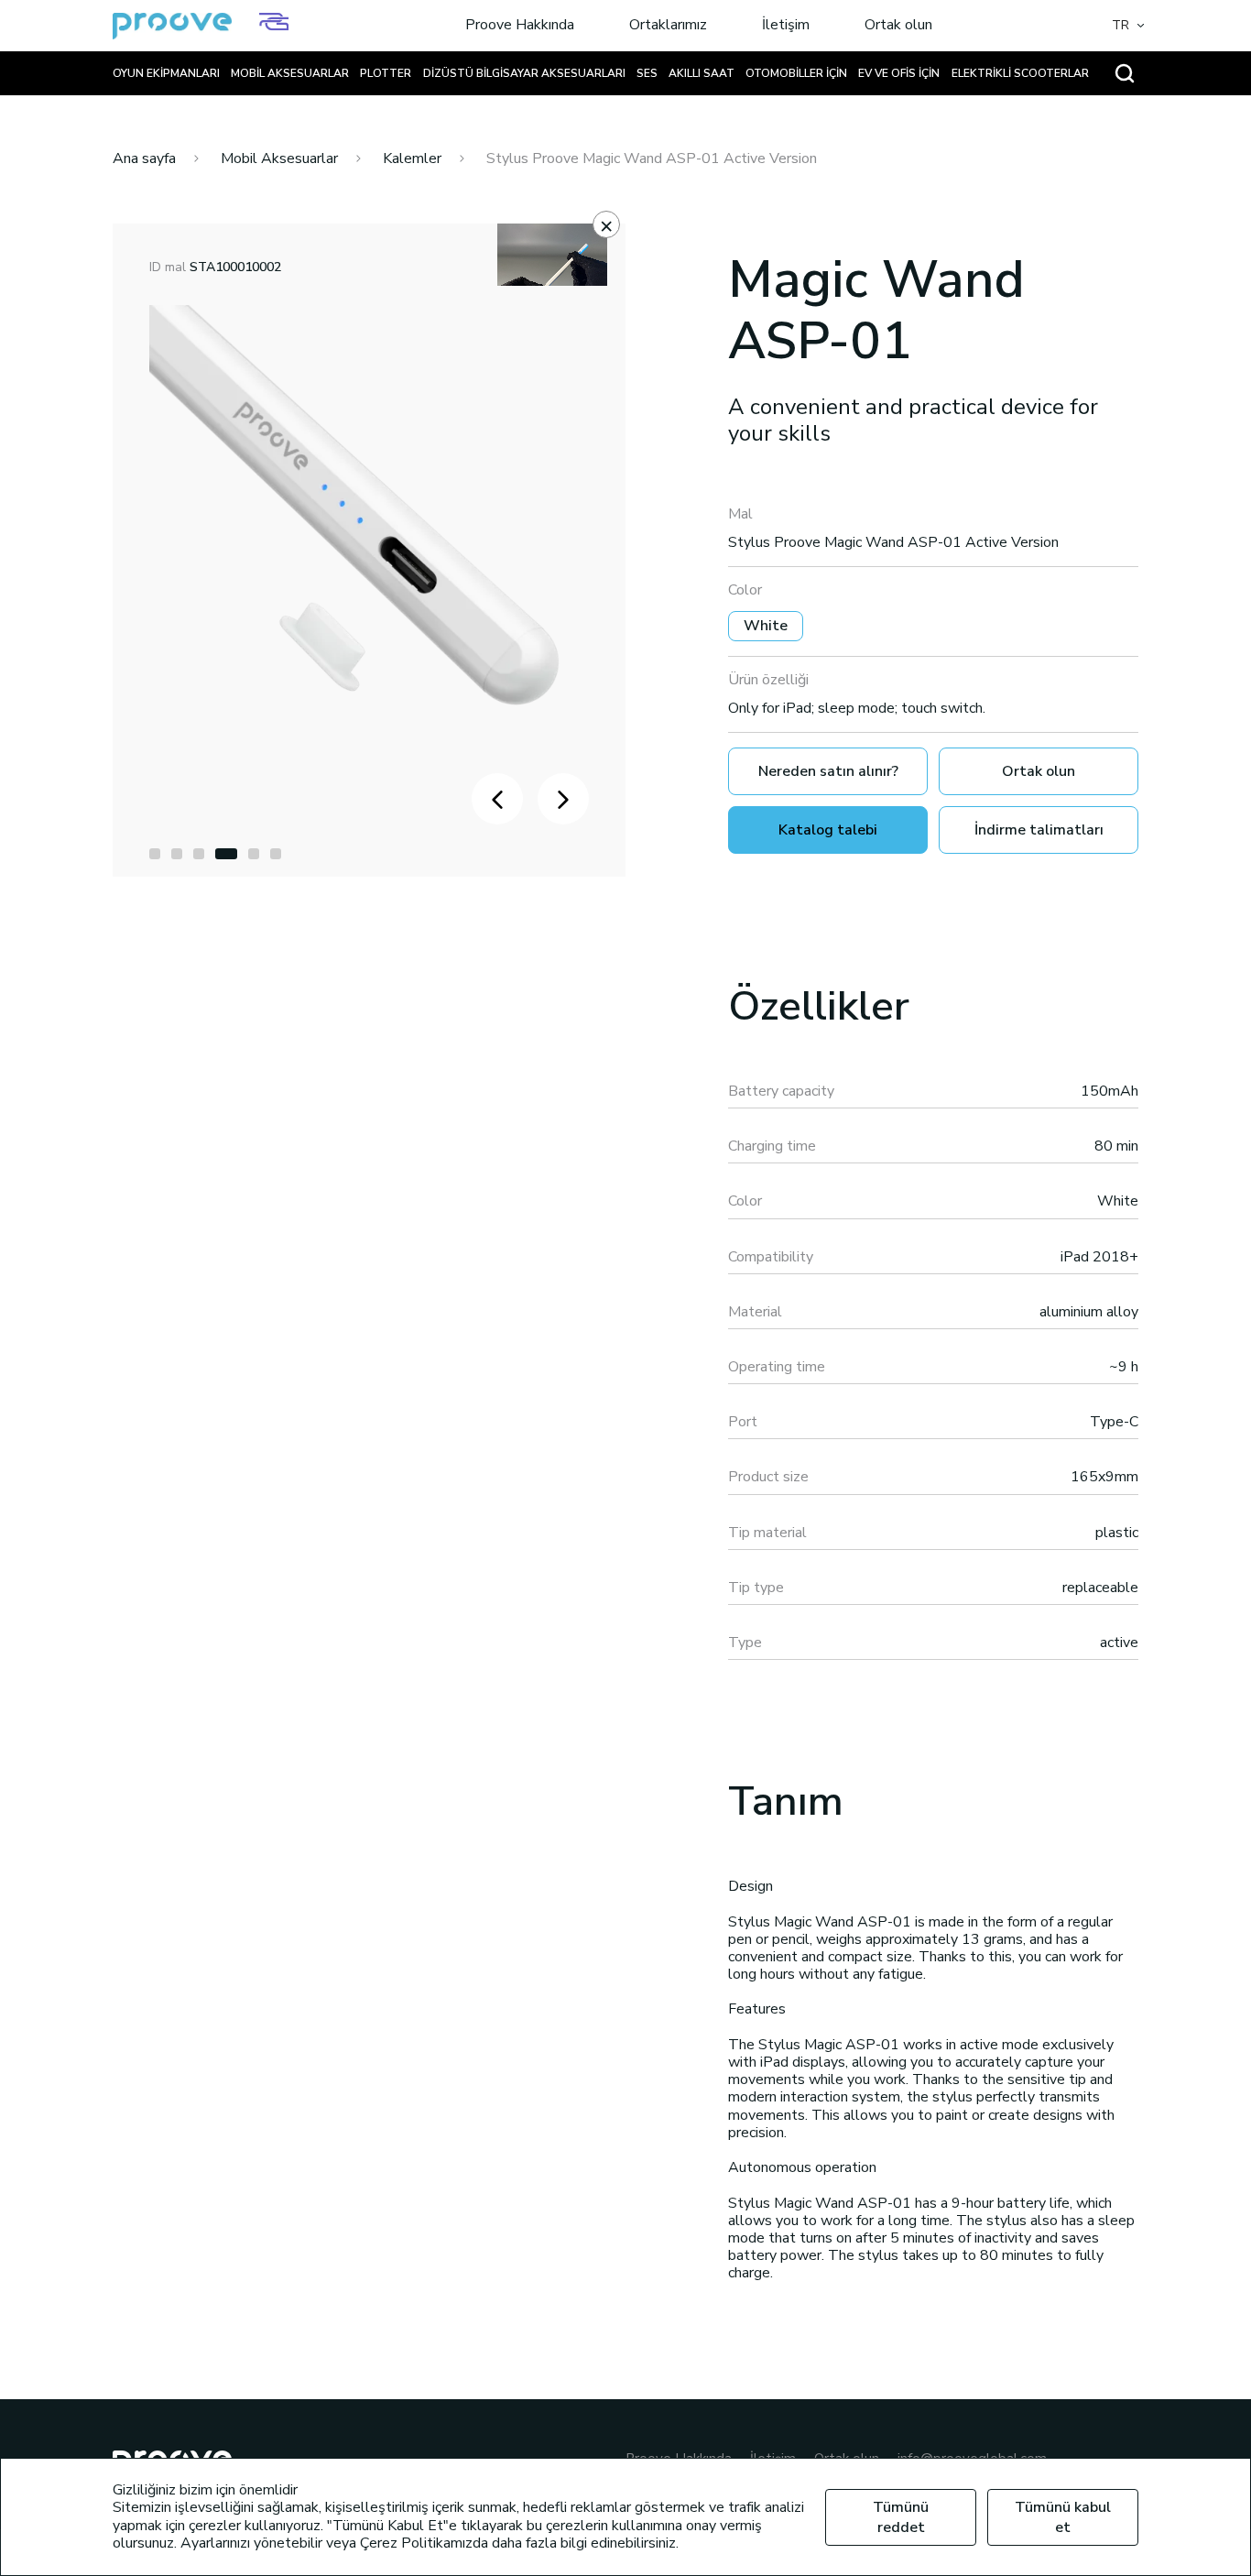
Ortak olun (898, 26)
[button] (155, 854)
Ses (647, 73)
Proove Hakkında (520, 26)
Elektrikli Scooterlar (1020, 73)
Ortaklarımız (668, 26)
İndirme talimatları (1039, 830)
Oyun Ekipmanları (166, 73)
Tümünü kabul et (1063, 2517)
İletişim (786, 26)
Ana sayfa (144, 158)
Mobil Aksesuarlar (290, 73)
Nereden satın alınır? (828, 771)
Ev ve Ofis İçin (899, 73)
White (766, 626)
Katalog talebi (828, 830)
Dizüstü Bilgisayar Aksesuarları (524, 73)
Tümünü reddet (901, 2517)
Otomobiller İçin (796, 73)
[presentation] (497, 800)
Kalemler (412, 158)
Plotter (386, 73)
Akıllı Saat (702, 73)
